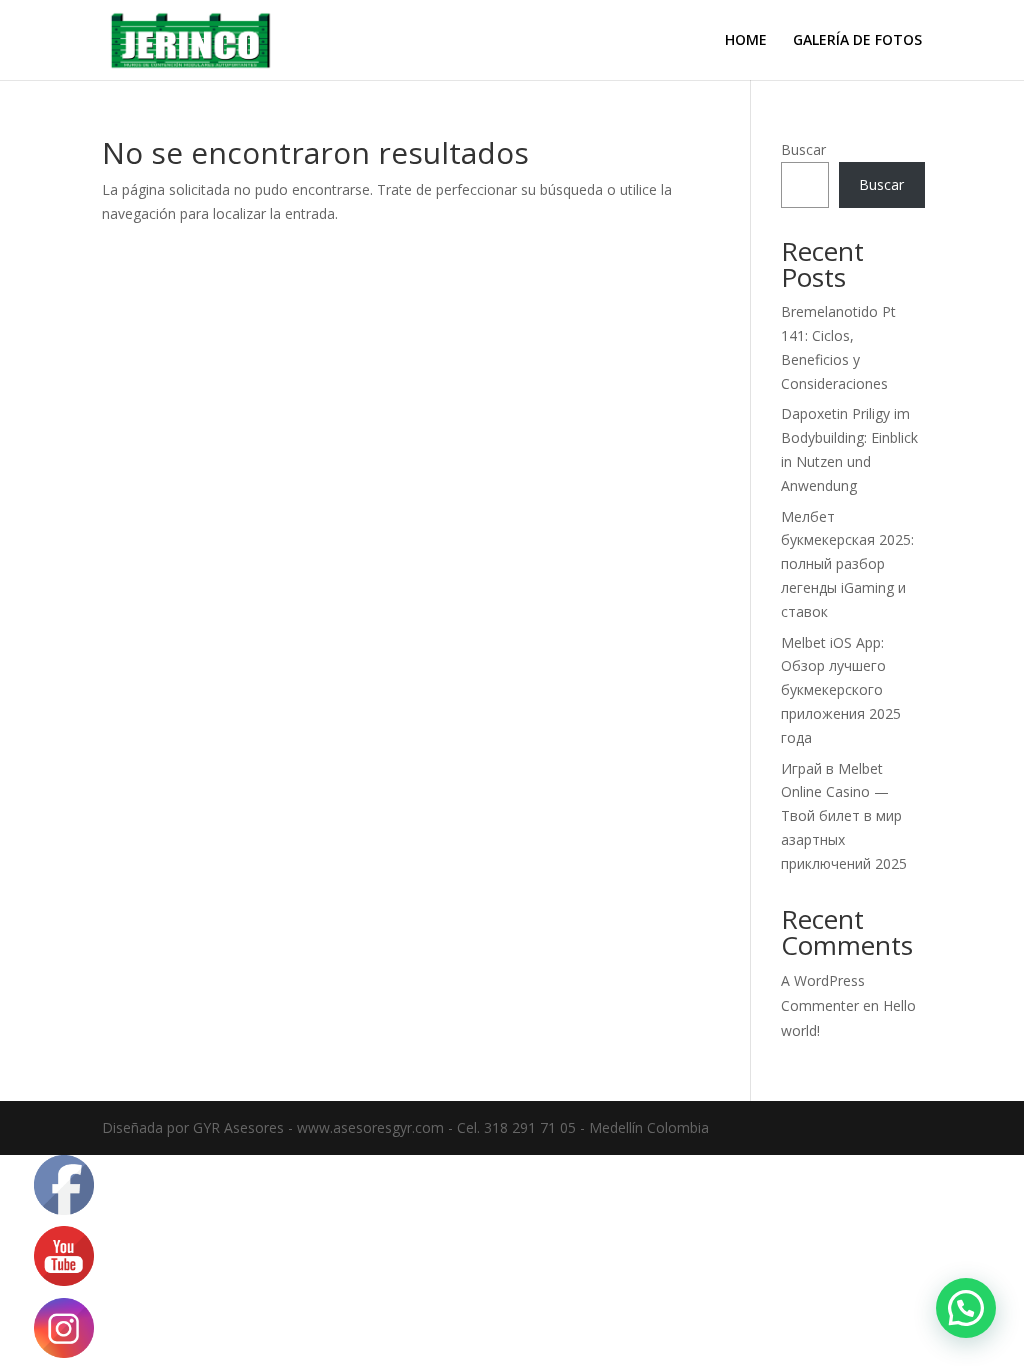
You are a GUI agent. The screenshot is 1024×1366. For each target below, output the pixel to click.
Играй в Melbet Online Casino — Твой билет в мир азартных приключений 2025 (844, 816)
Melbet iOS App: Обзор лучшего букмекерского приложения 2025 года (841, 690)
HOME (746, 41)
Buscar (803, 149)
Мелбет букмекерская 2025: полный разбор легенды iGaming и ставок (847, 564)
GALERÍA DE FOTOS (857, 41)
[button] (966, 1308)
